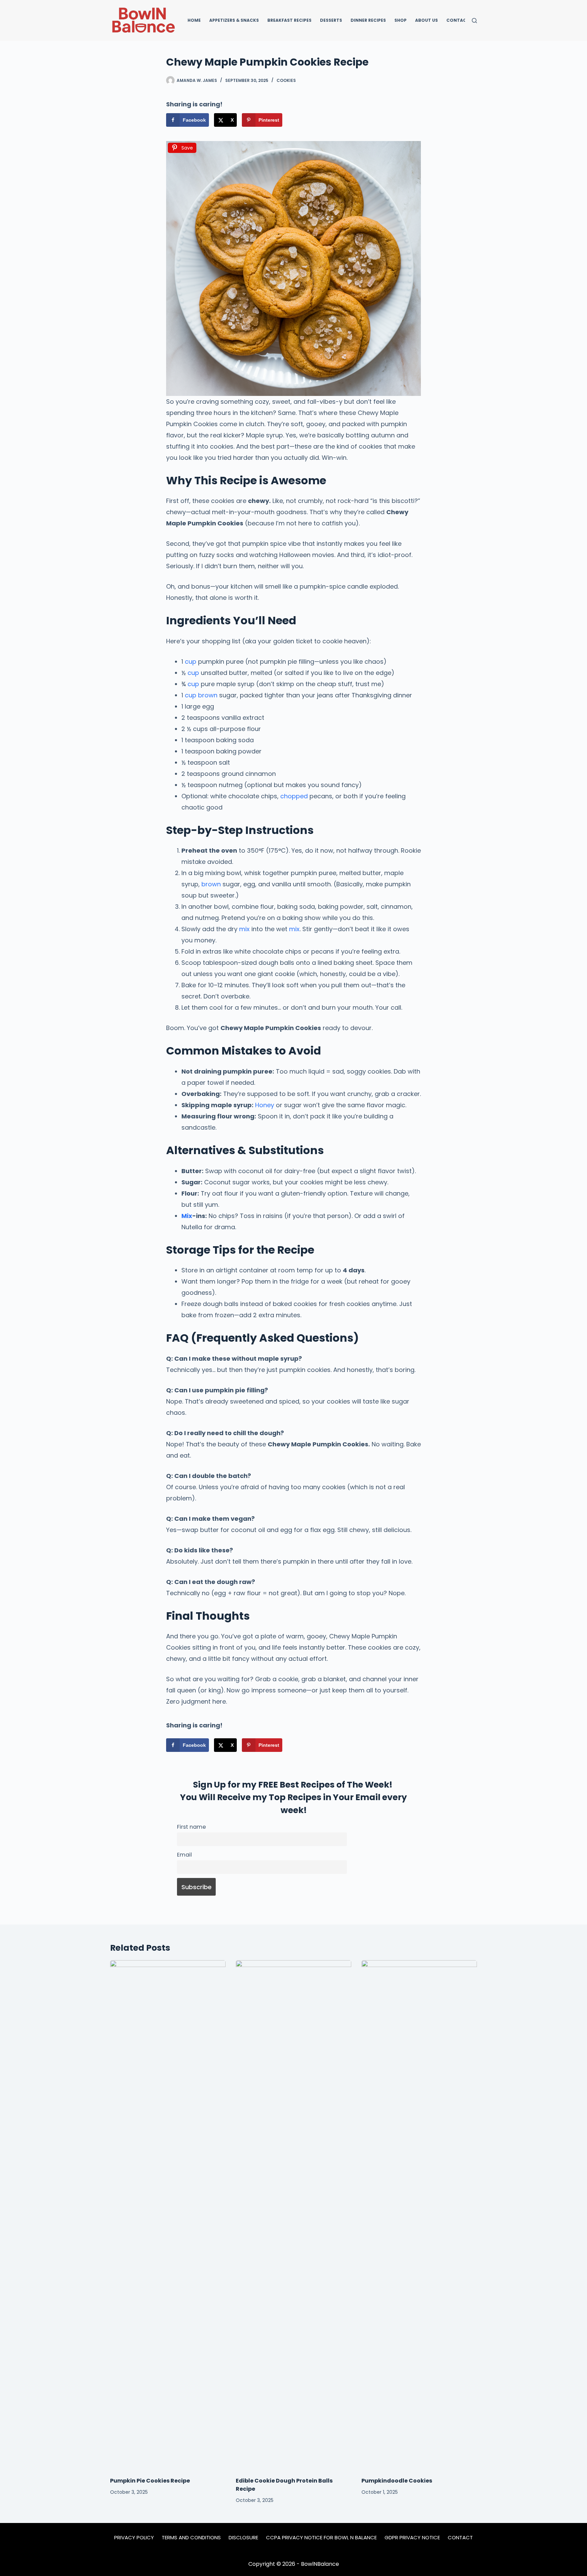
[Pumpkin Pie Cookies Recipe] (168, 2215)
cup (191, 662)
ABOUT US (426, 20)
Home (194, 20)
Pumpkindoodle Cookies (397, 2481)
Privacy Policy (134, 2538)
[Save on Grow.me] (294, 120)
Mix (187, 1216)
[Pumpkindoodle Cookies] (419, 2215)
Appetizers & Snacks (234, 20)
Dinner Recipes (368, 20)
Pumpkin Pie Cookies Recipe (150, 2481)
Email (184, 1855)
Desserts (331, 20)
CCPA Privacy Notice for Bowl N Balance (321, 2538)
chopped (294, 796)
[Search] (474, 21)
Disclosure (243, 2538)
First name (191, 1827)
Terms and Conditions (191, 2538)
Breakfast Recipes (289, 20)
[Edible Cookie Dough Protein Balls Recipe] (293, 2215)
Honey (265, 1105)
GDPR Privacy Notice (412, 2538)
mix (244, 929)
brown (208, 695)
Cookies (286, 80)
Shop (401, 20)
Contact (458, 20)
